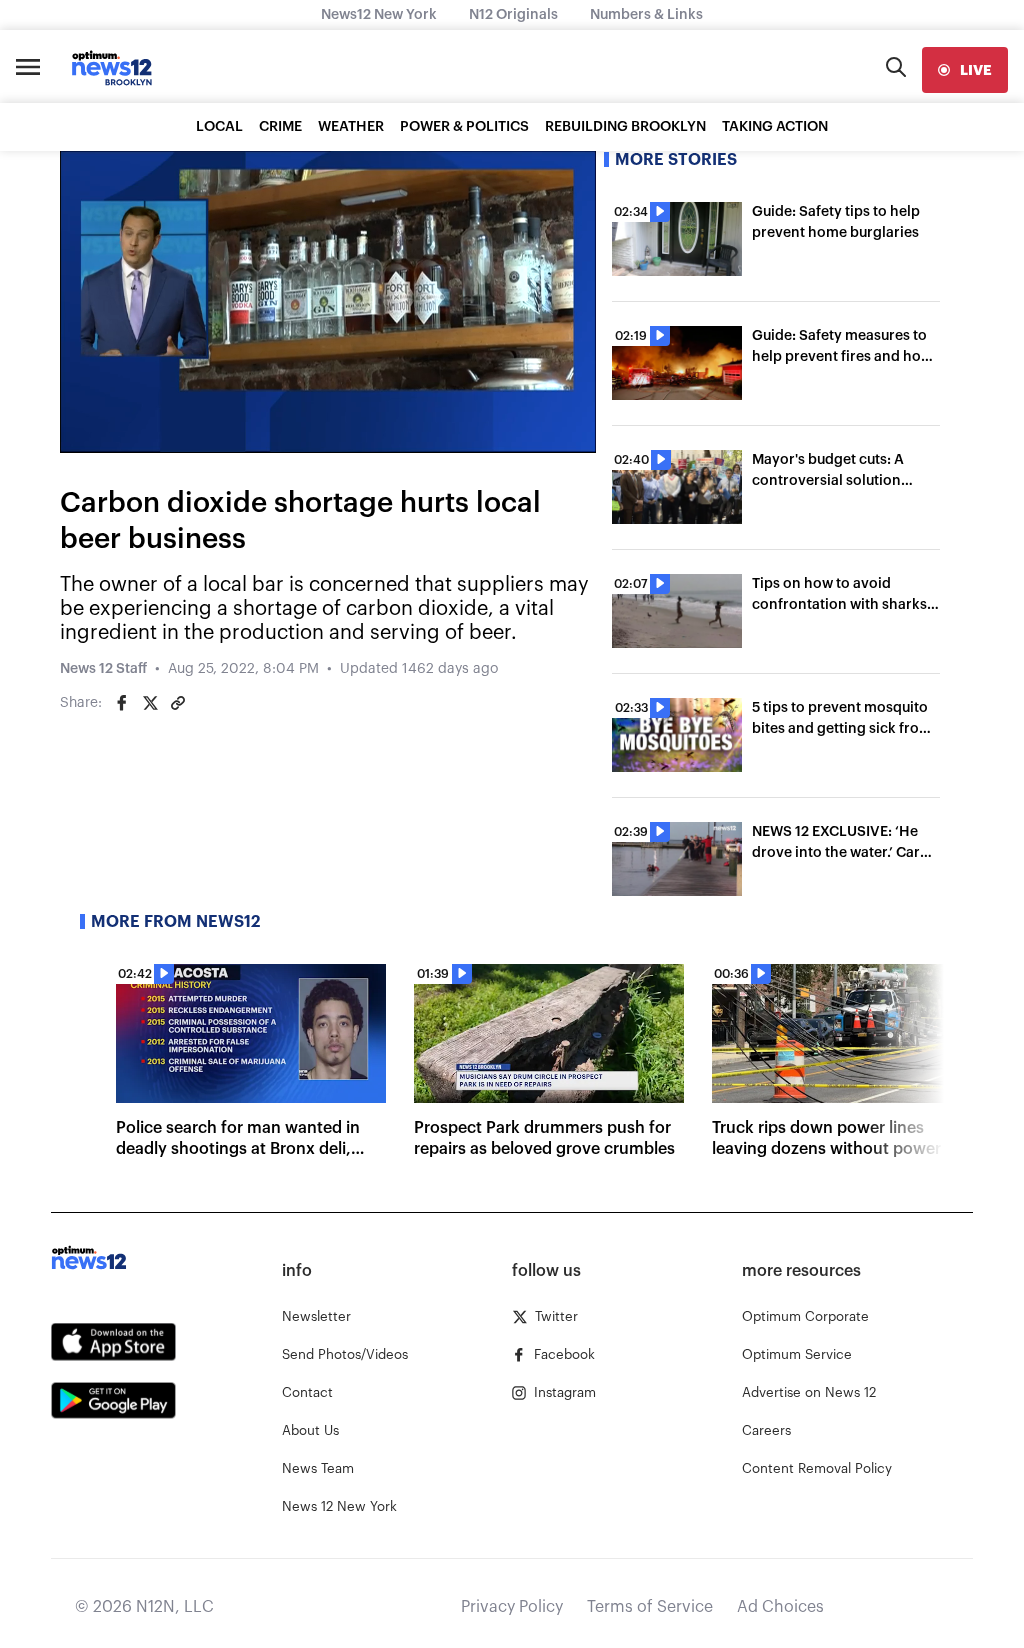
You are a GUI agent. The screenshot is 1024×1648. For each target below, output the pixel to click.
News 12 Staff (103, 669)
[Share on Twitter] (150, 703)
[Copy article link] (178, 703)
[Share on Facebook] (122, 703)
